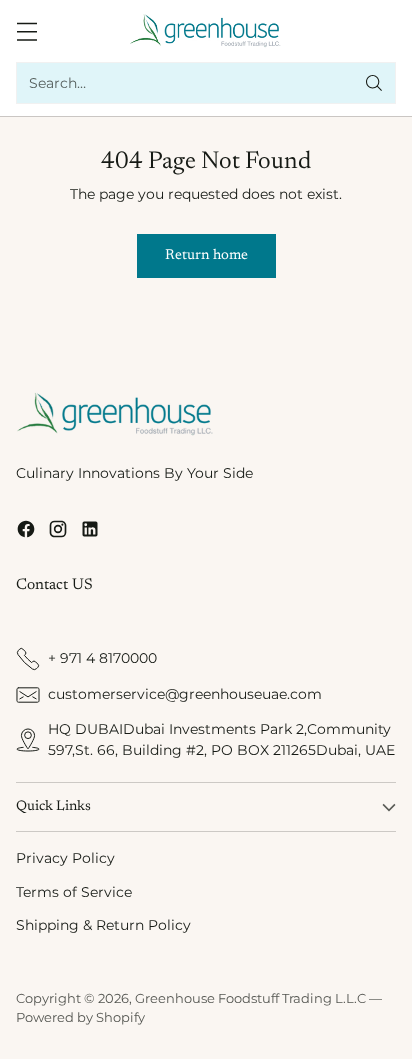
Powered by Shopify (80, 1017)
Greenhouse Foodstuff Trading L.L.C (250, 998)
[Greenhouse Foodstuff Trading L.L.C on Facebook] (26, 532)
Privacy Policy (65, 858)
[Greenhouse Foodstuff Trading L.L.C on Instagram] (58, 532)
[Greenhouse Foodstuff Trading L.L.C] (206, 31)
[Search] (374, 83)
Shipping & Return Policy (103, 925)
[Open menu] (26, 31)
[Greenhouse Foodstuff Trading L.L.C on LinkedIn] (90, 532)
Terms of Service (74, 892)
